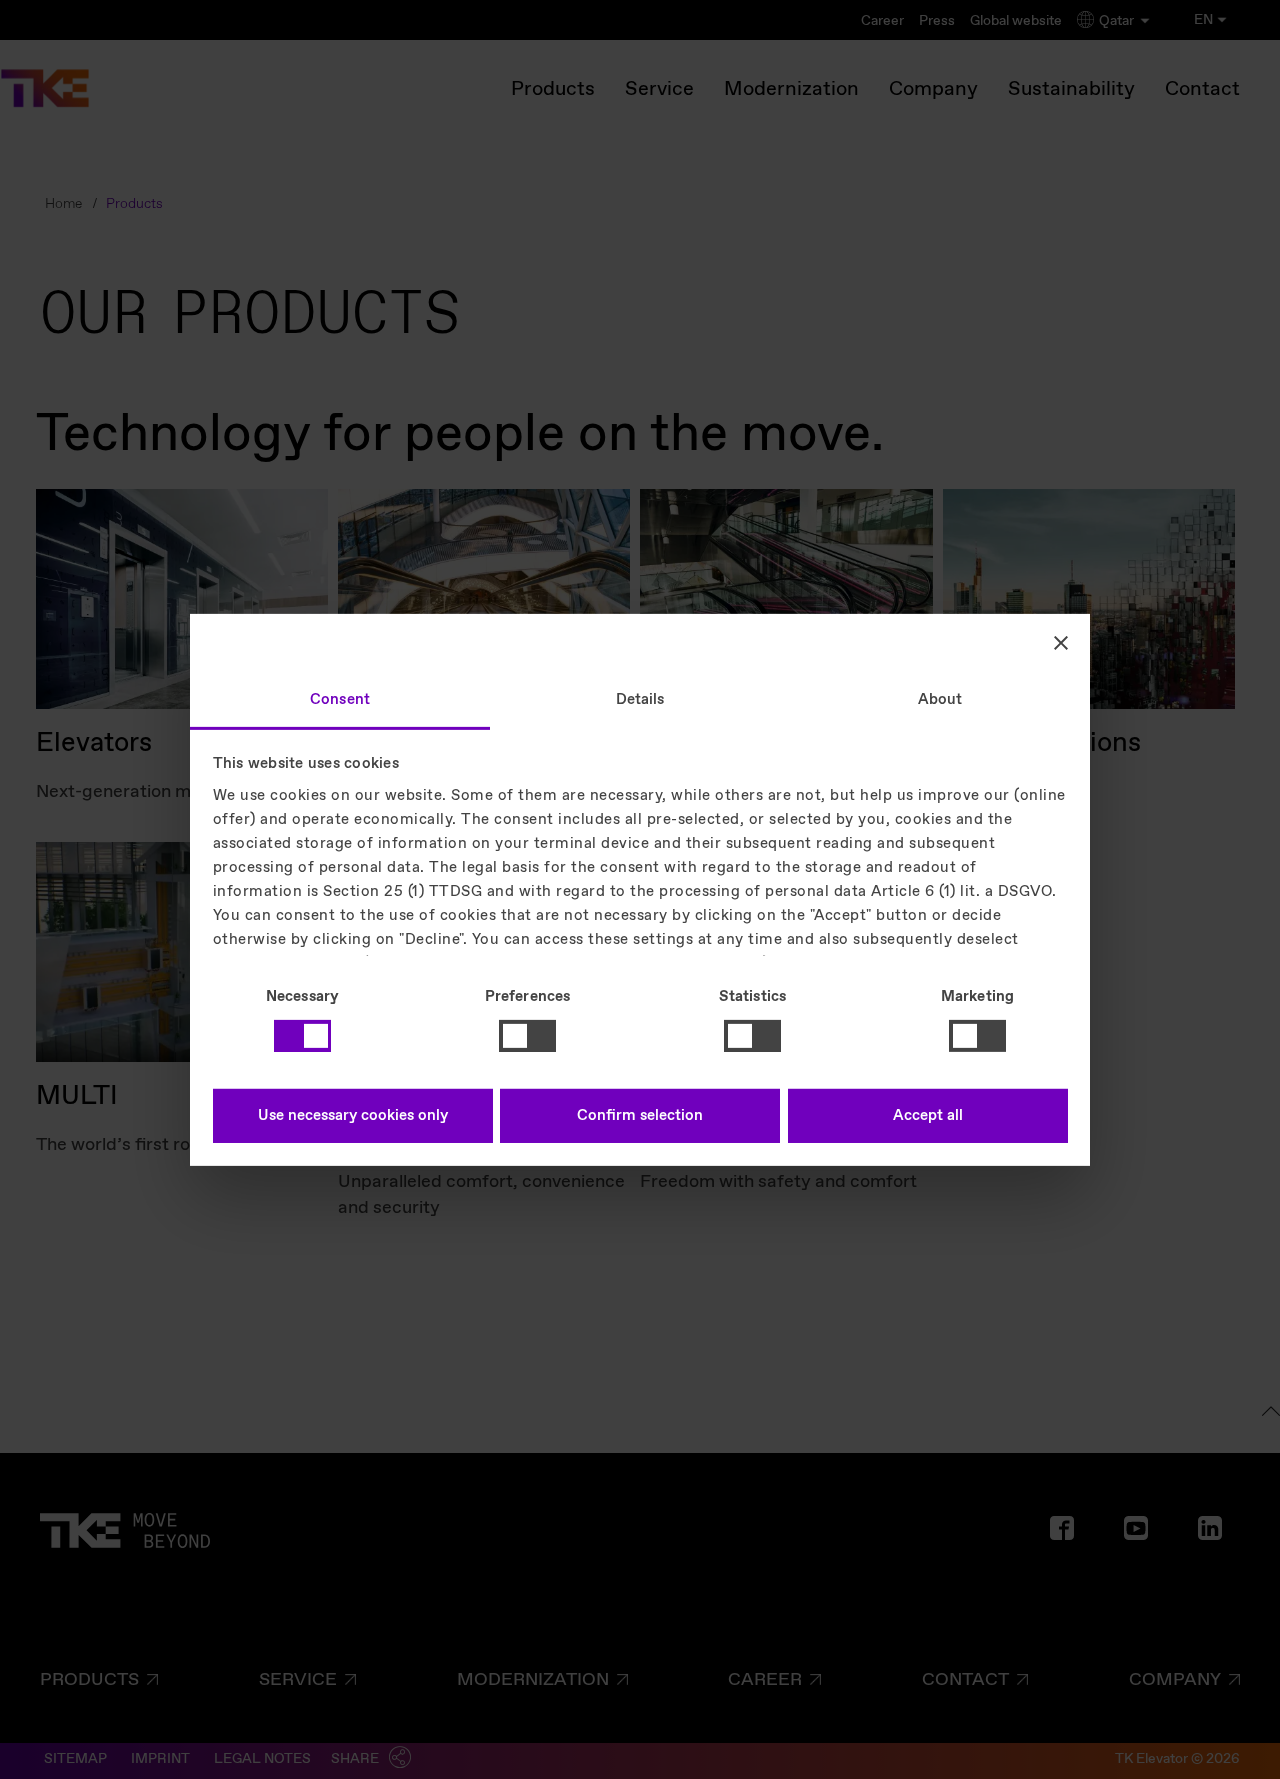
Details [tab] (640, 699)
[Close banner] (1061, 643)
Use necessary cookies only (353, 1116)
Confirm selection (640, 1116)
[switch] (527, 1036)
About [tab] (940, 699)
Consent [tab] (340, 699)
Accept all (928, 1116)
